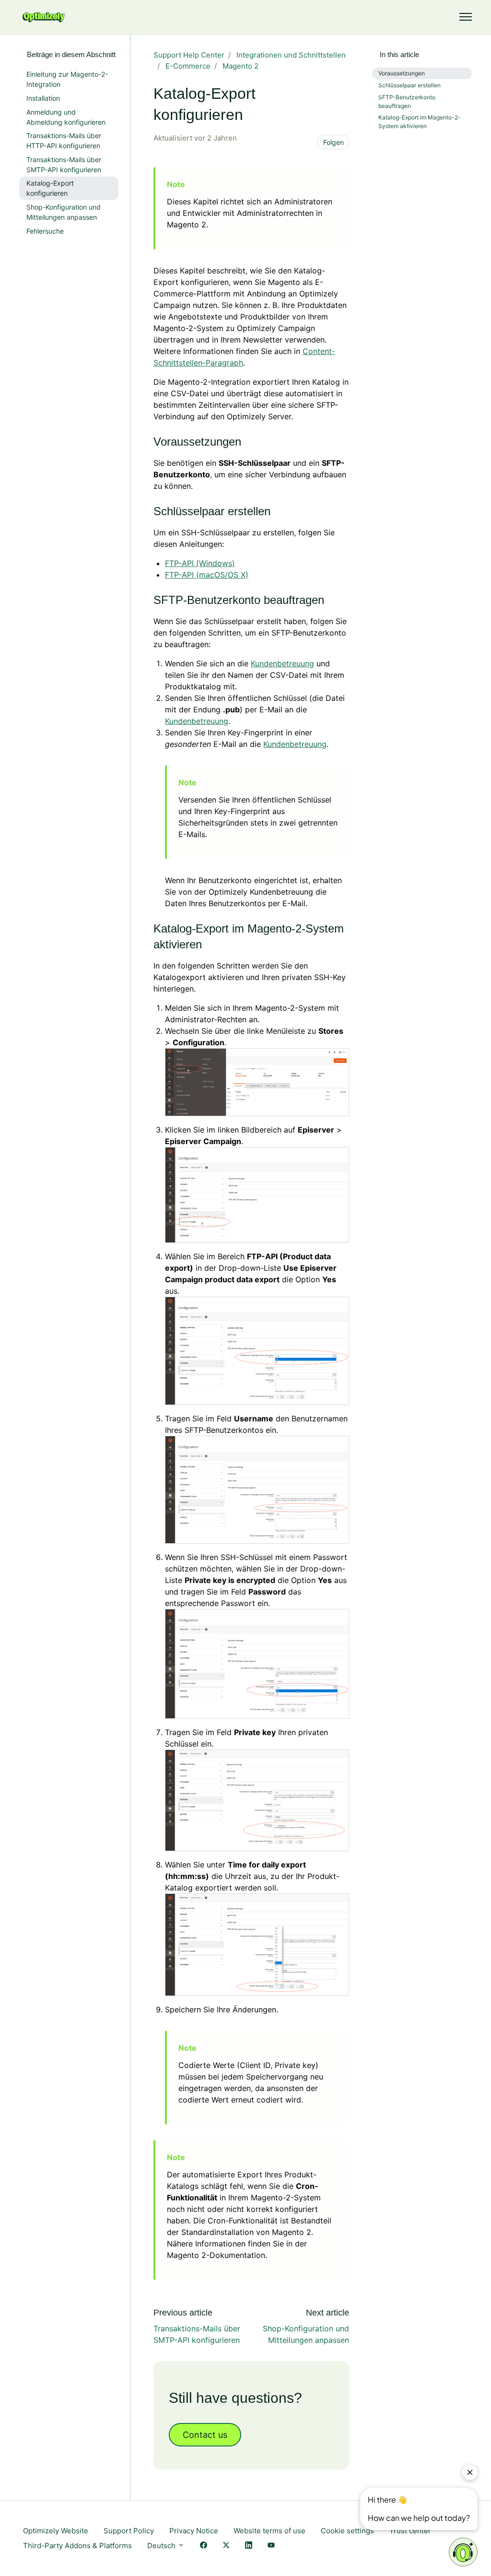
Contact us (205, 2435)
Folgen (333, 142)
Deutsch (162, 2546)
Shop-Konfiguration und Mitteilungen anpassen (64, 212)
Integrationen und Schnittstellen (291, 55)
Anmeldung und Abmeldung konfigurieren (66, 117)
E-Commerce (188, 66)
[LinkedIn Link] (249, 2546)
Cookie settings (347, 2531)
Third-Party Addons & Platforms (77, 2546)
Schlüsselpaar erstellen (409, 85)
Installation (43, 98)
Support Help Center (189, 55)
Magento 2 (240, 66)
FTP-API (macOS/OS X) (207, 575)
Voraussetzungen (402, 73)
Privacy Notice (194, 2531)
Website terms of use (269, 2531)
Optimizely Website (56, 2531)
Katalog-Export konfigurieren (50, 188)
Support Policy (129, 2531)
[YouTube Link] (271, 2546)
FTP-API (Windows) (200, 563)
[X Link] (226, 2546)
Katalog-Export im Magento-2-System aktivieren (420, 122)
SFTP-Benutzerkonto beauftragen (407, 101)
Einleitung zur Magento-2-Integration (67, 79)
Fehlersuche (45, 231)
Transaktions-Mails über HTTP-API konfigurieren (64, 141)
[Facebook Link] (204, 2546)
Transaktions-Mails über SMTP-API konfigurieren (64, 165)
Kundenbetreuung (282, 663)
